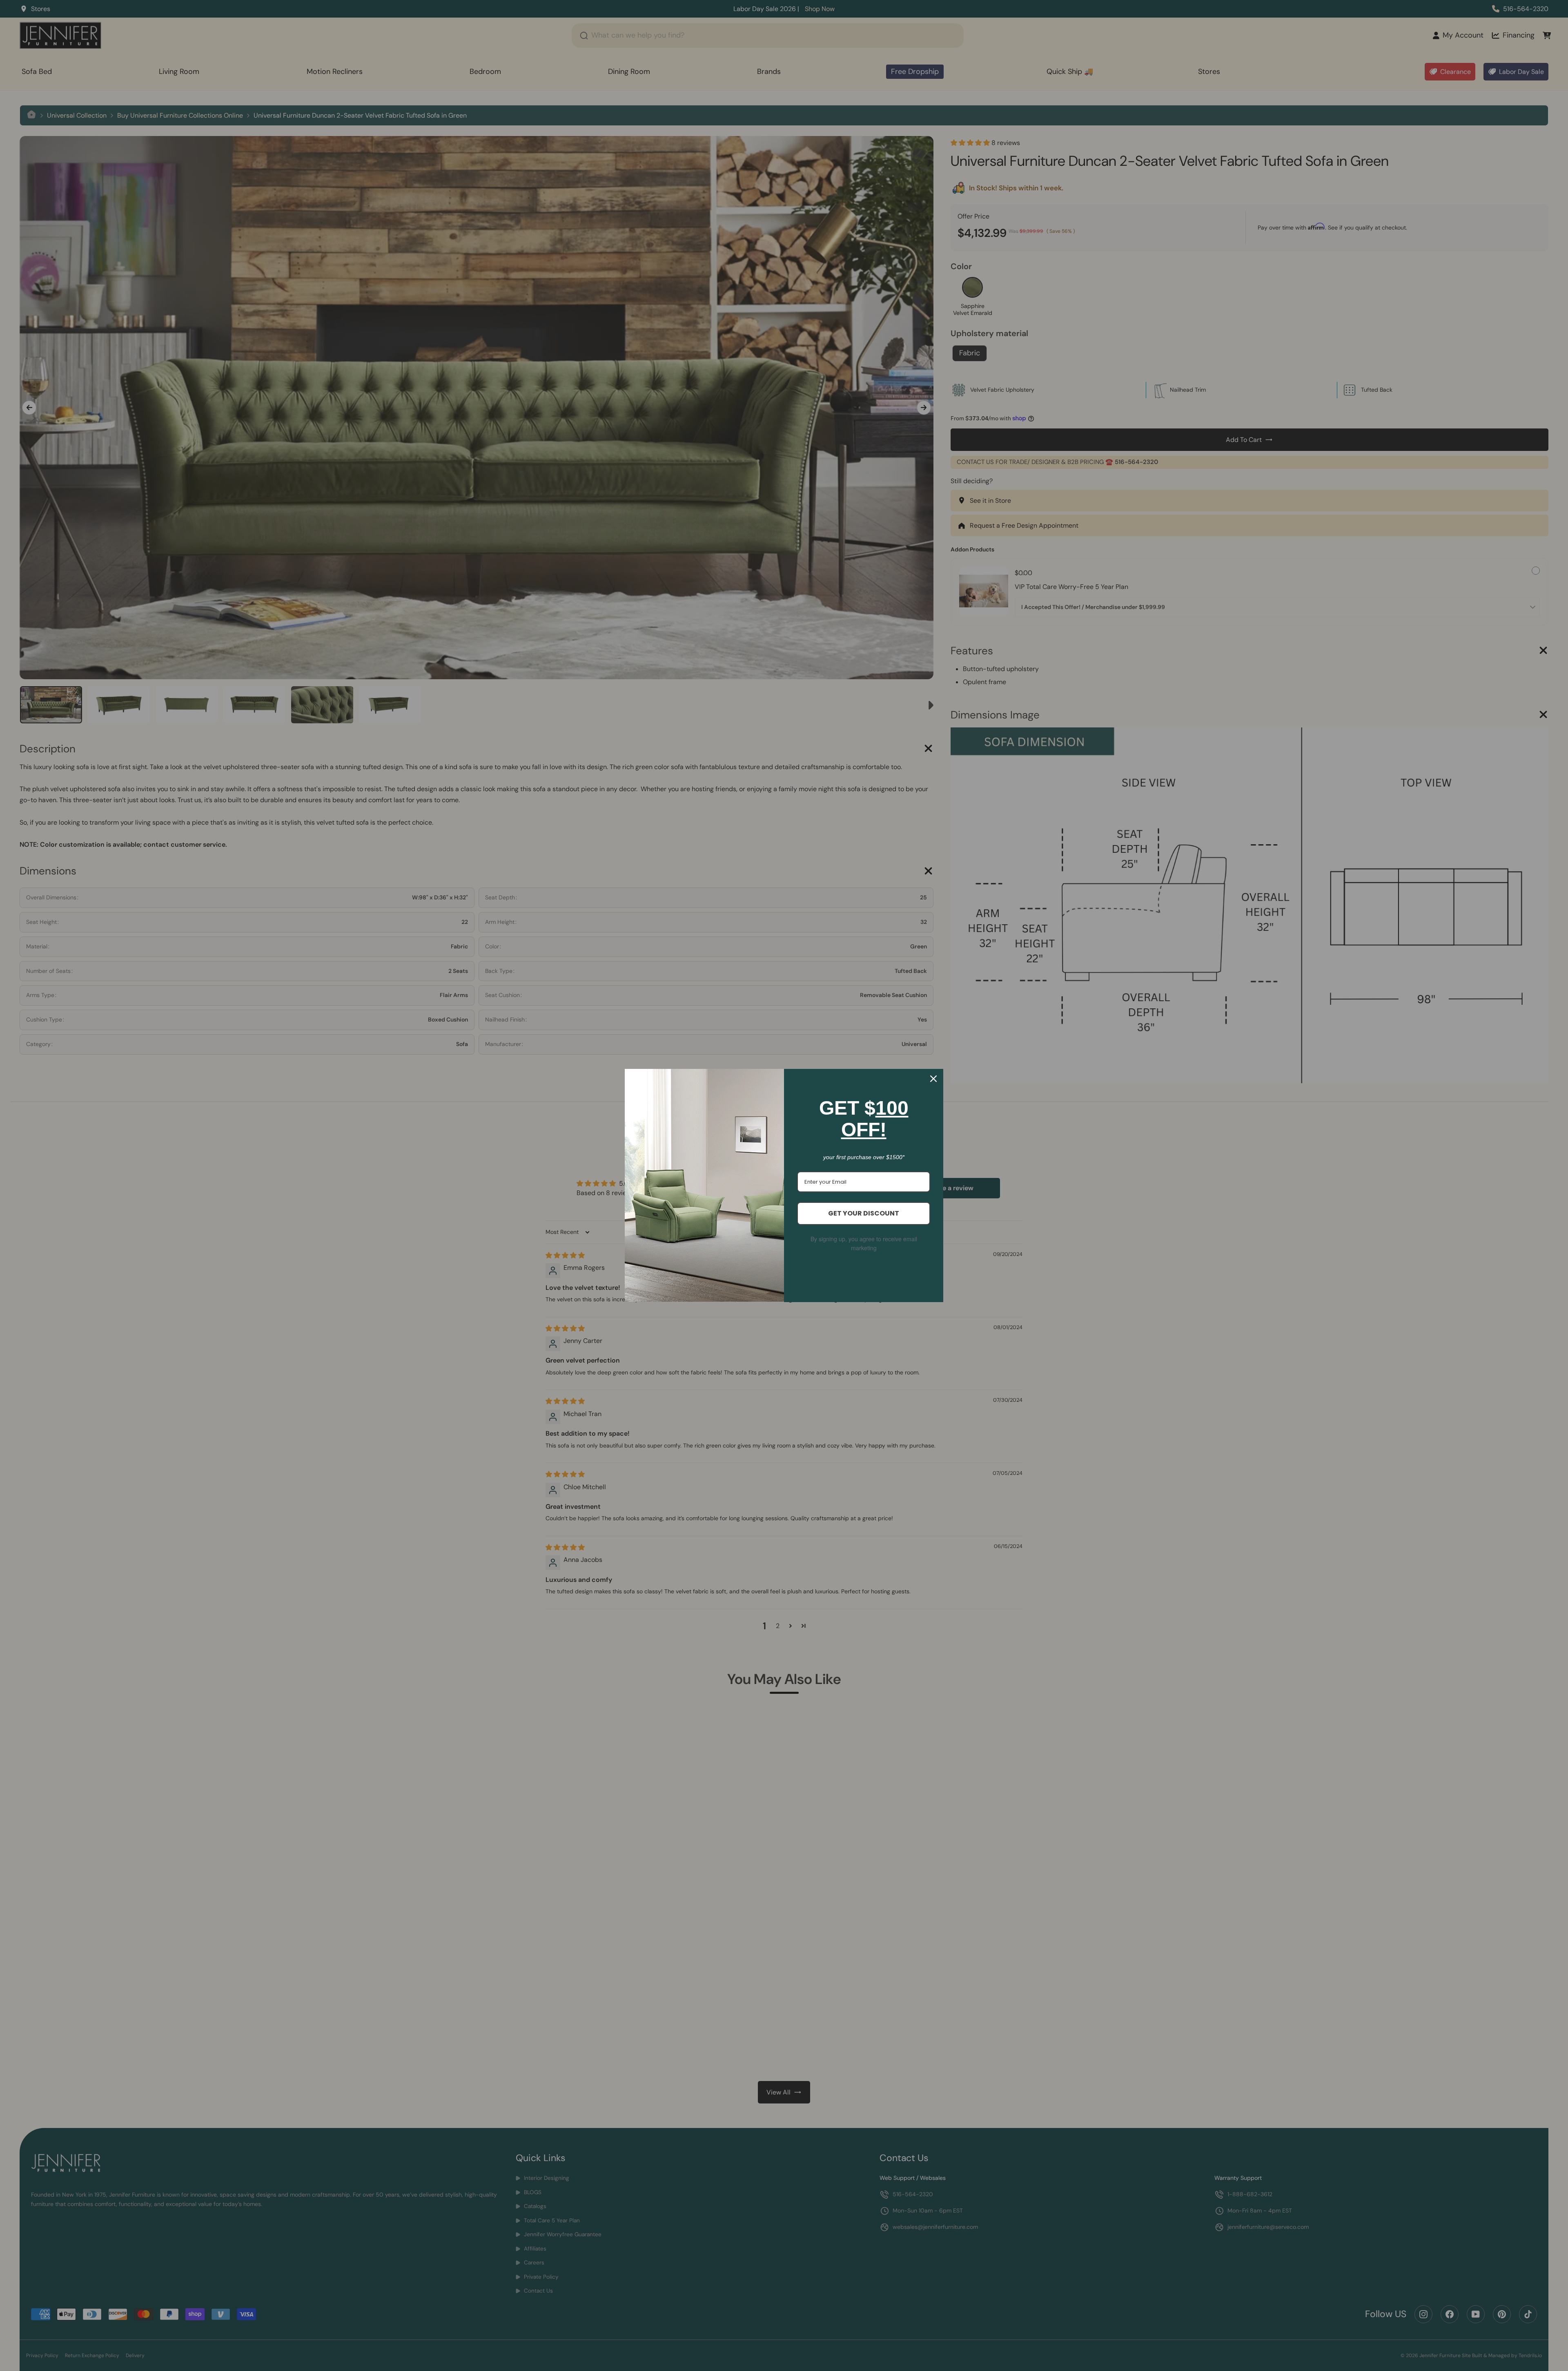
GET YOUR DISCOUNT (864, 1213)
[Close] (933, 1079)
